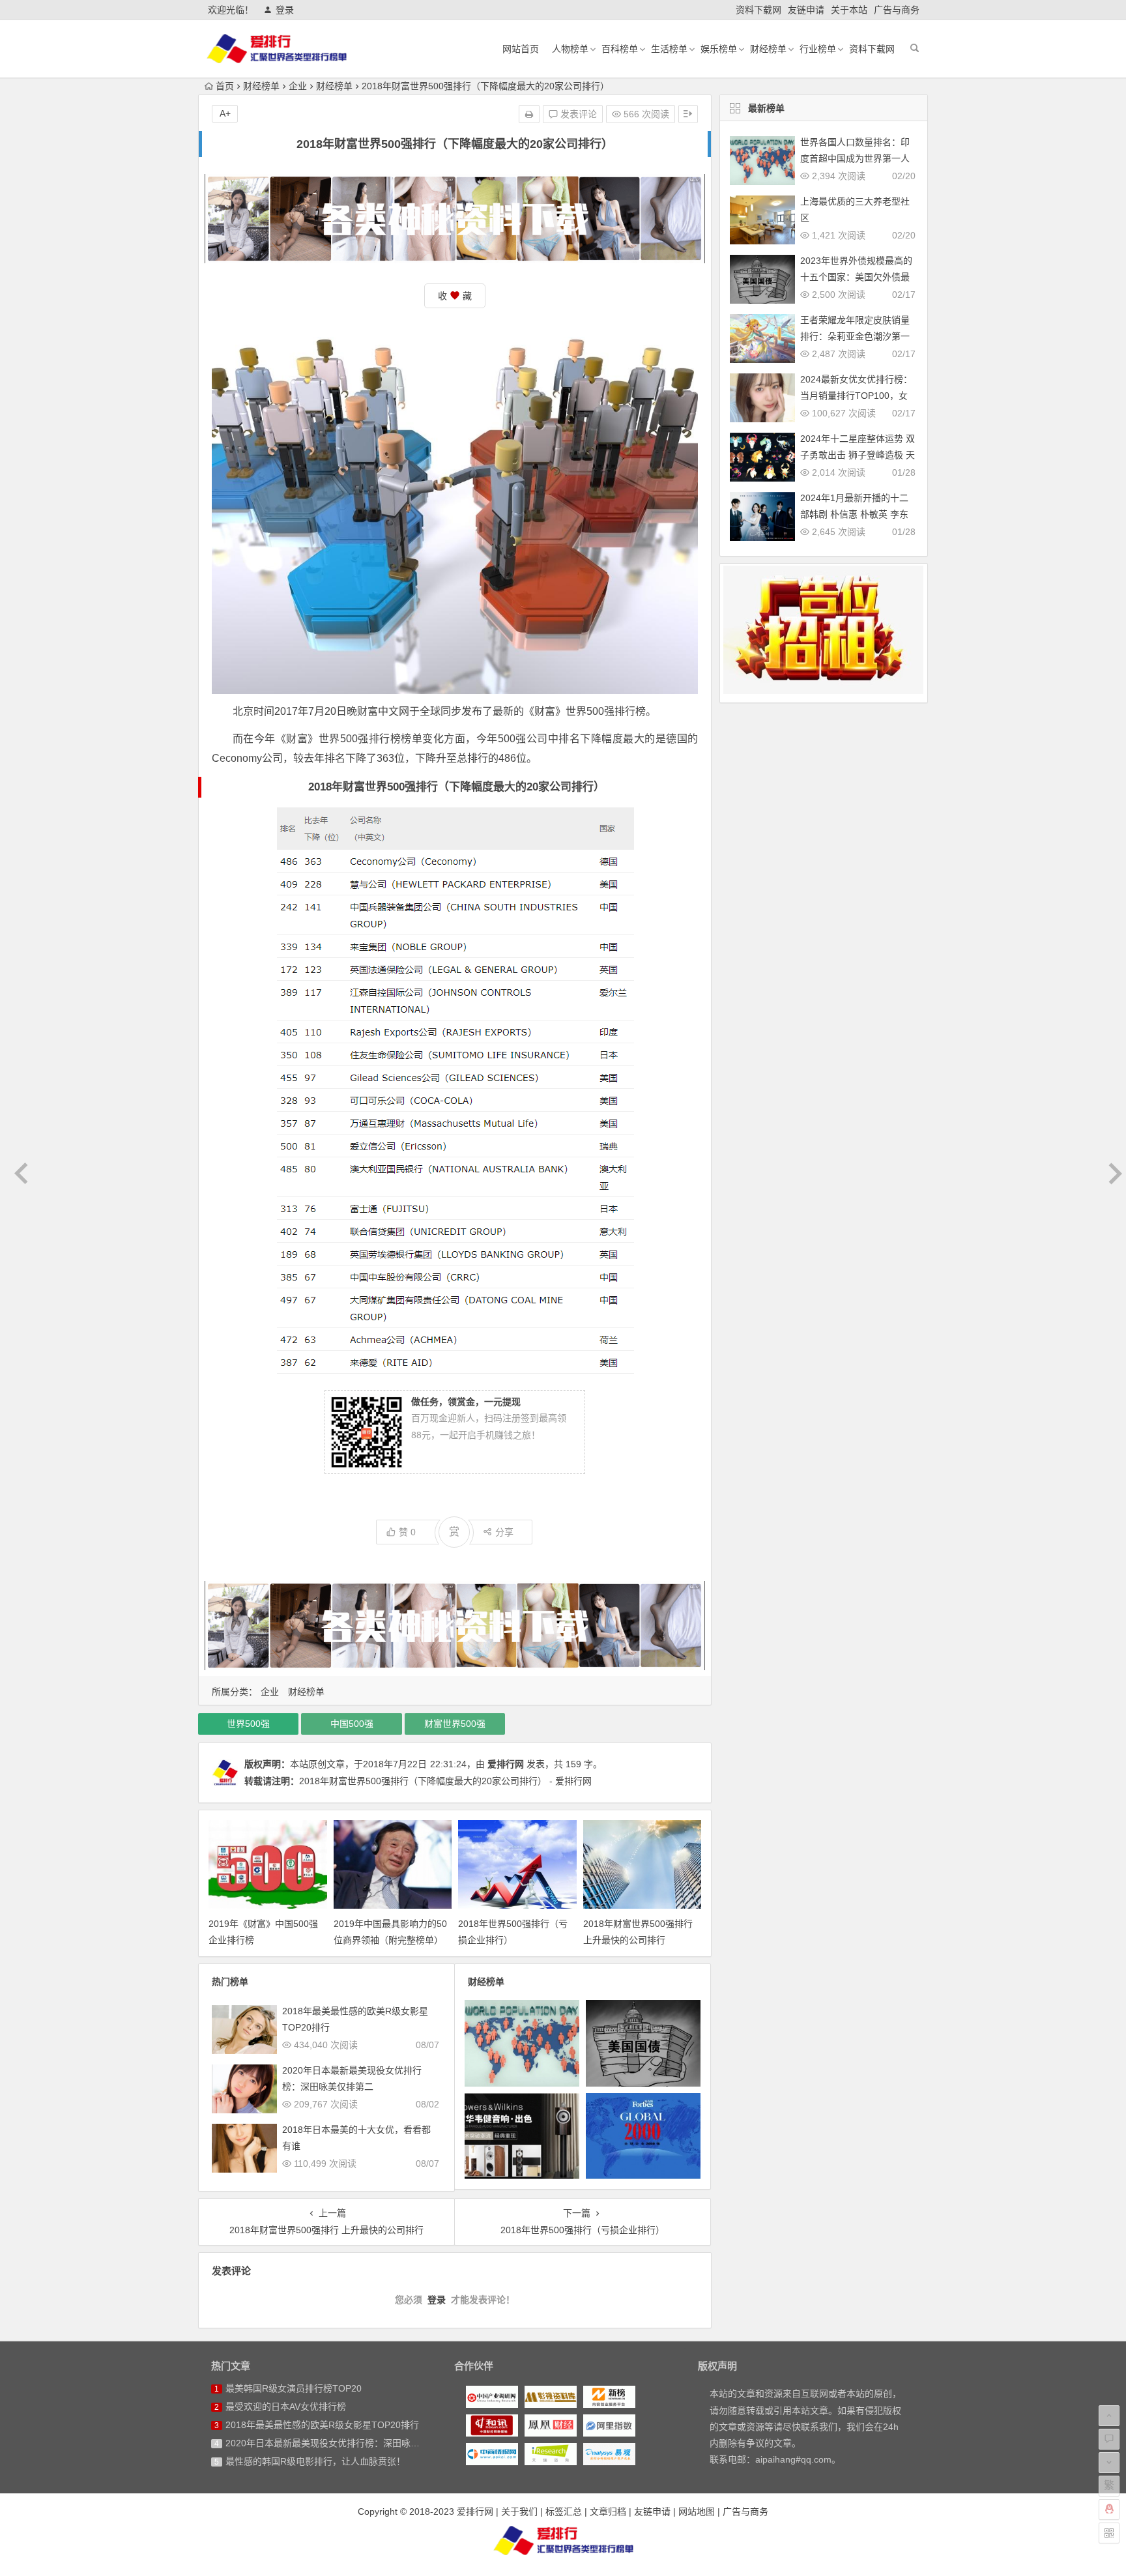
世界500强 (248, 1724)
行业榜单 (818, 49)
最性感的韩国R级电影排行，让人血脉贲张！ (315, 2461)
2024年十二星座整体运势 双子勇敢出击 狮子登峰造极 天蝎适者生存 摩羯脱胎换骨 (858, 455)
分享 (504, 1532)
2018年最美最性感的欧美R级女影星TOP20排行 (322, 2425)
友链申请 (806, 10)
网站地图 (697, 2511)
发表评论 (577, 114)
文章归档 (608, 2511)
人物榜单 (570, 49)
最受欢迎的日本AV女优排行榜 (286, 2407)
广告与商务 (897, 10)
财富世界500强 (455, 1724)
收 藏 (455, 296)
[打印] (529, 114)
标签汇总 (564, 2511)
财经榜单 (768, 49)
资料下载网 (758, 10)
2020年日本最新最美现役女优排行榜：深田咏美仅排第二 (341, 2443)
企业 (298, 86)
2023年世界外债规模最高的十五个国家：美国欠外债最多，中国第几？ (856, 277)
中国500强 (352, 1724)
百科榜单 (620, 49)
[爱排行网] (563, 2540)
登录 (285, 10)
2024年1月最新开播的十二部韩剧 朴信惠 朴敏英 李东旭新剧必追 (854, 514)
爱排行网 (506, 1764)
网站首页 (521, 49)
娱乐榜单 (719, 49)
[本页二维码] (1109, 2533)
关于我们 (519, 2511)
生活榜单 (669, 49)
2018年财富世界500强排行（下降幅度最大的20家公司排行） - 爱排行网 (445, 1781)
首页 (225, 86)
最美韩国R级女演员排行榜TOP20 (294, 2388)
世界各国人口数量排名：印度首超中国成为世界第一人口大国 (855, 158)
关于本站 (849, 10)
